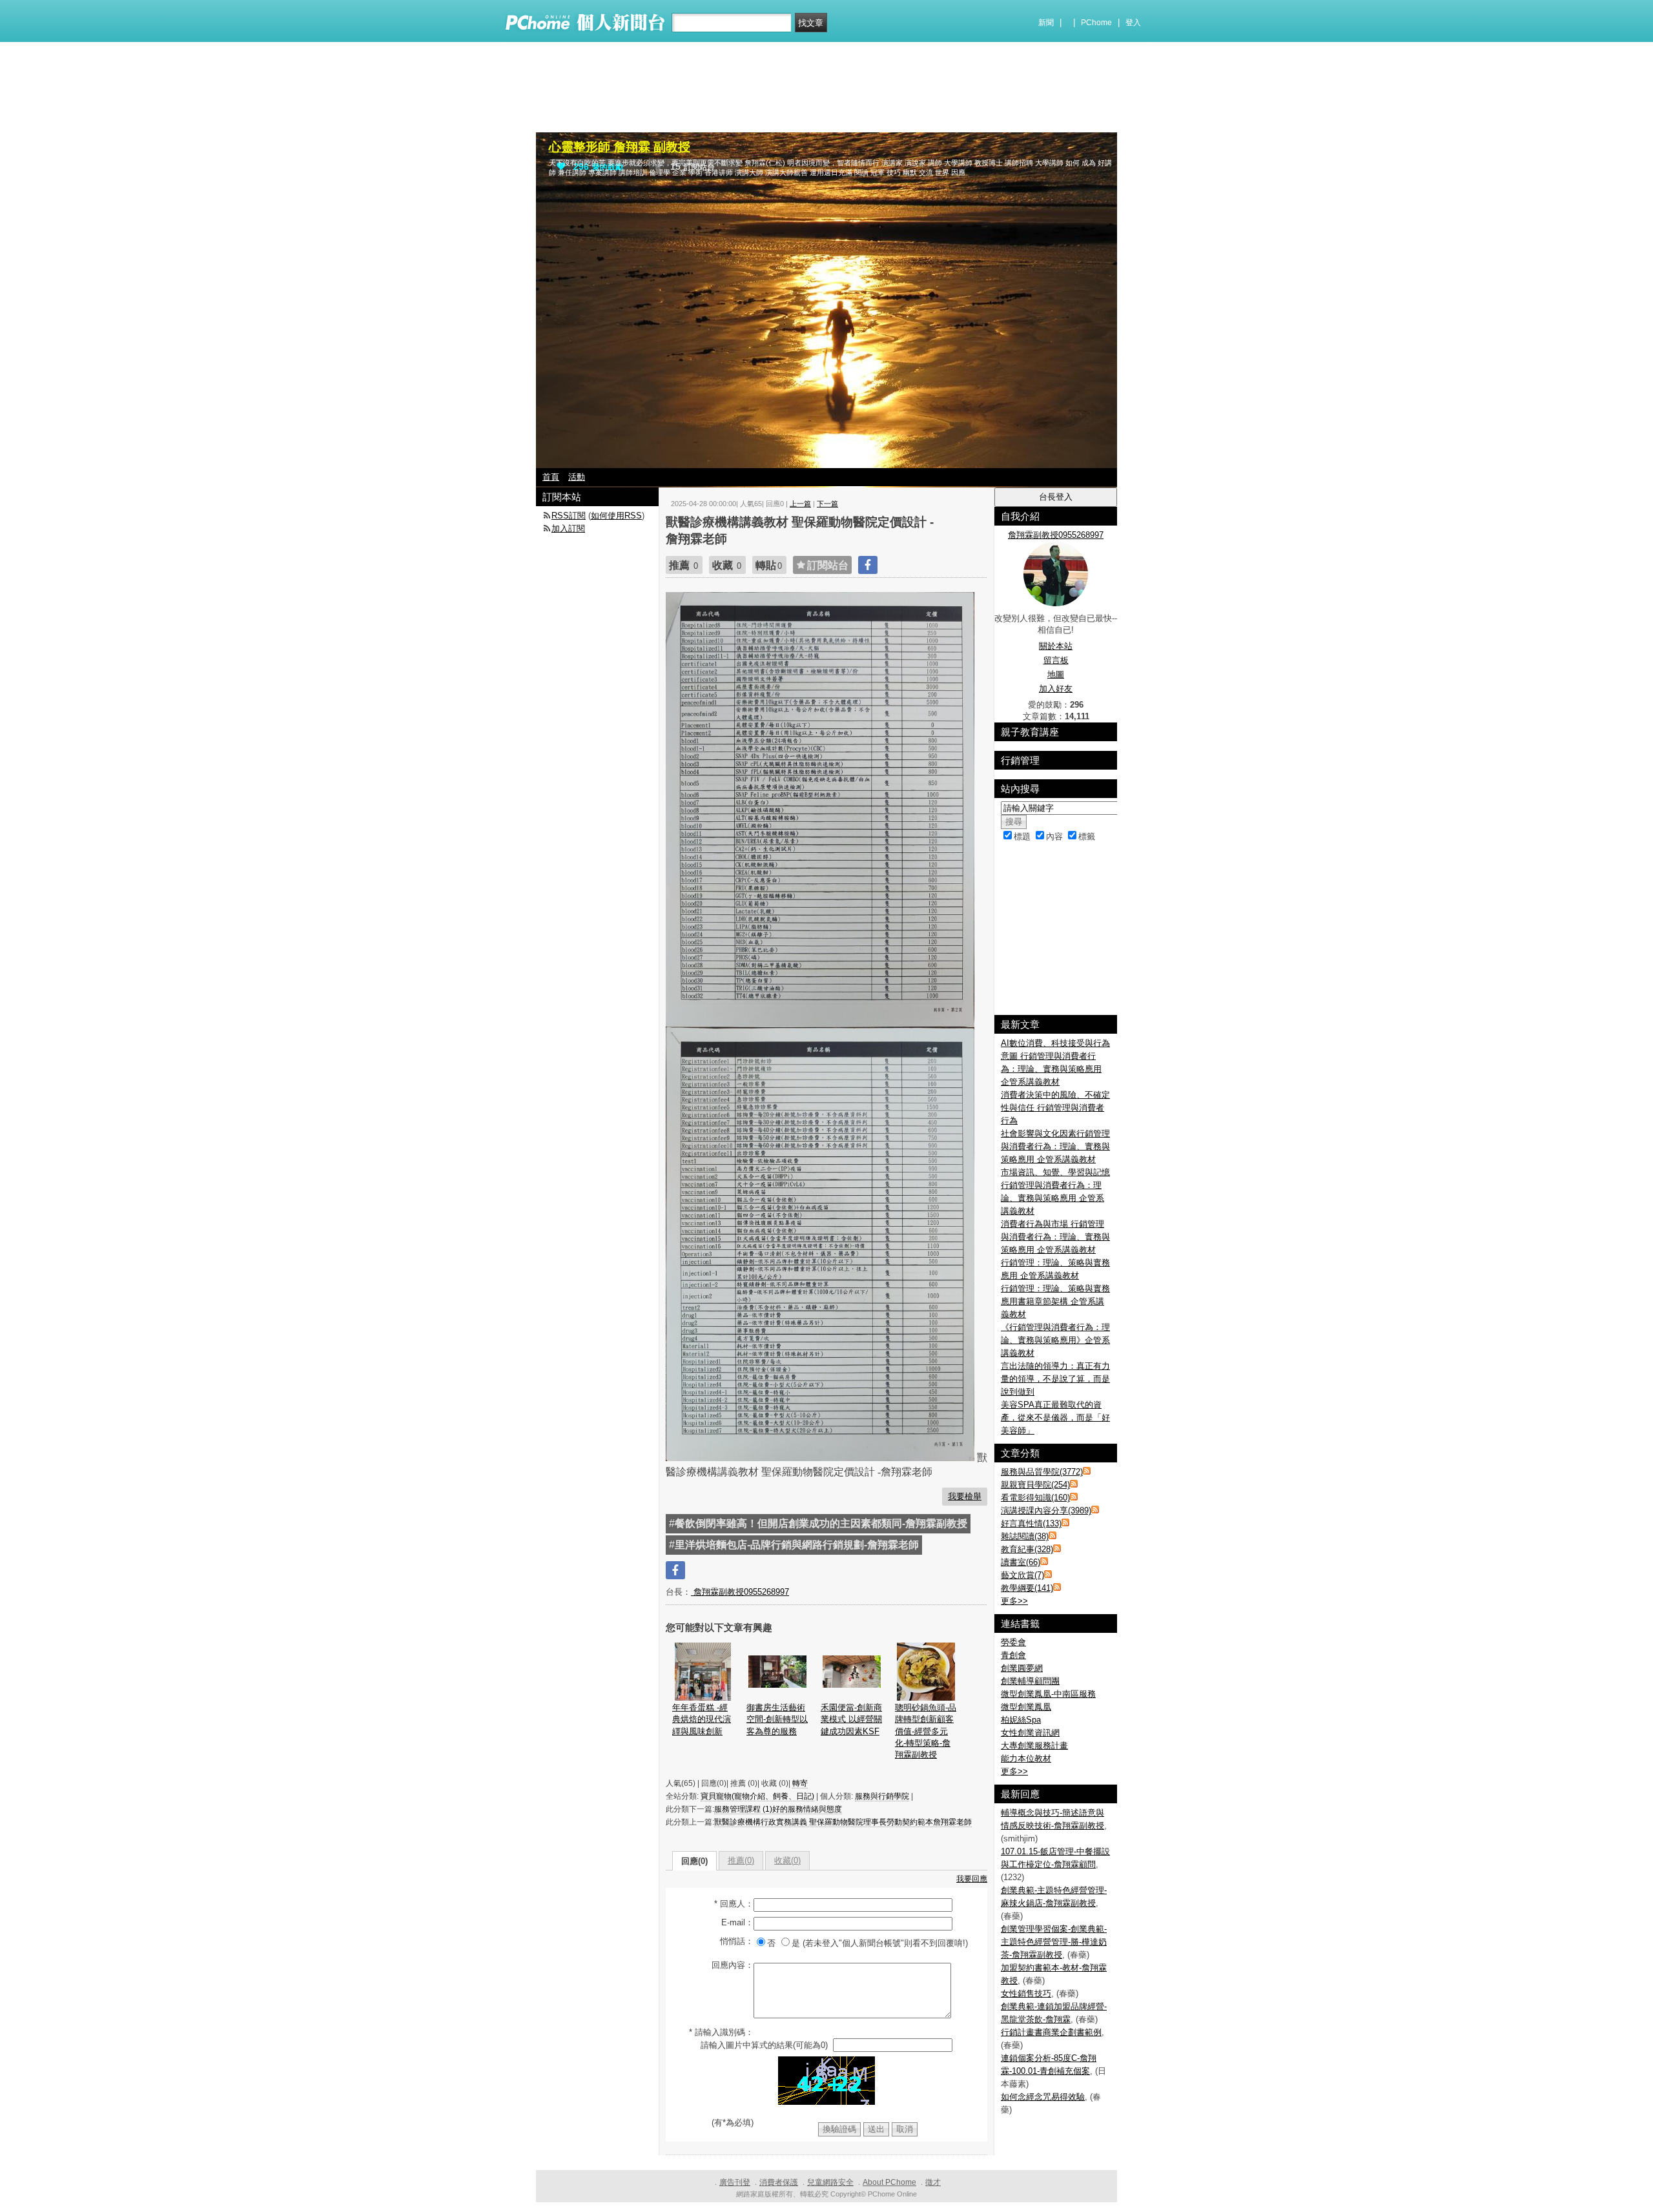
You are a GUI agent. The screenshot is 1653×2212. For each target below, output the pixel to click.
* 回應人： (734, 1904)
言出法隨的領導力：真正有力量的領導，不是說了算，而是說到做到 (1055, 1379)
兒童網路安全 (830, 2182)
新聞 (1046, 23)
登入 (1133, 23)
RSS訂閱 (569, 516)
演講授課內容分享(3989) (1046, 1511)
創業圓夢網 (1022, 1668)
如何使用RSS (616, 516)
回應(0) (694, 1861)
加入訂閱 (568, 528)
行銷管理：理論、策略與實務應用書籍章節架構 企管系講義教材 (1055, 1301)
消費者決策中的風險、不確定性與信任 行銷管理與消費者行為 (1055, 1108)
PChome (1096, 23)
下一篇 (827, 504)
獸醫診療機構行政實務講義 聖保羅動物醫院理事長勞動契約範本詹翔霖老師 (843, 1822)
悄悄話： (737, 1941)
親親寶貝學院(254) (1035, 1485)
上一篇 (800, 504)
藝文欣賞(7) (1022, 1575)
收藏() (787, 1860)
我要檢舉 (965, 1496)
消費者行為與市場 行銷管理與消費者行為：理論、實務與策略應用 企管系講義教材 (1055, 1237)
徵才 (933, 2182)
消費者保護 (779, 2182)
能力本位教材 (1026, 1758)
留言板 (1056, 660)
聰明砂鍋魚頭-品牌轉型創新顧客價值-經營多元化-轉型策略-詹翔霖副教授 (926, 1731)
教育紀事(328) (1027, 1549)
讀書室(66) (1021, 1562)
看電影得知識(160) (1035, 1498)
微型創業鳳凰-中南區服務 (1048, 1694)
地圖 (1056, 674)
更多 (1014, 1601)
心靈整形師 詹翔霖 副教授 (620, 147)
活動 (577, 477)
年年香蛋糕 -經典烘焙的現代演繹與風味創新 (702, 1719)
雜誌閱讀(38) (1025, 1536)
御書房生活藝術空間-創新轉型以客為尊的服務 (777, 1719)
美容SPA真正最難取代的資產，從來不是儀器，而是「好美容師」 (1055, 1418)
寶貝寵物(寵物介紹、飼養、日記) (757, 1796)
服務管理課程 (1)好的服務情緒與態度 (778, 1809)
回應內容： (733, 1965)
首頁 (551, 477)
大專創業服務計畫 (1034, 1746)
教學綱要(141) (1027, 1588)
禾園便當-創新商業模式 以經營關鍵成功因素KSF (851, 1719)
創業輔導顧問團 (1030, 1681)
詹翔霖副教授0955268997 (740, 1592)
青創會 (1013, 1655)
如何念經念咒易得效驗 (1043, 2097)
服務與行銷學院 (882, 1796)
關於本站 (1056, 646)
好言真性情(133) (1031, 1523)
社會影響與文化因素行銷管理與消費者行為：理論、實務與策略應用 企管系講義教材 (1055, 1146)
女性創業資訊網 (1030, 1733)
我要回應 (972, 1879)
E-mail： (737, 1922)
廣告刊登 (735, 2182)
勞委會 (1013, 1642)
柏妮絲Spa (1021, 1720)
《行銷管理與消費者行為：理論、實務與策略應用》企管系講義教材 (1055, 1340)
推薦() (741, 1860)
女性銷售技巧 (1026, 1993)
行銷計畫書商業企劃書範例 (1051, 2032)
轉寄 (800, 1783)
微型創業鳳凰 (1026, 1707)
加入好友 (1056, 689)
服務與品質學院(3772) (1042, 1472)
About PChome (889, 2182)
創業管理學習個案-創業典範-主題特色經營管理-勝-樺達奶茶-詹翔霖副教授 (1054, 1942)
